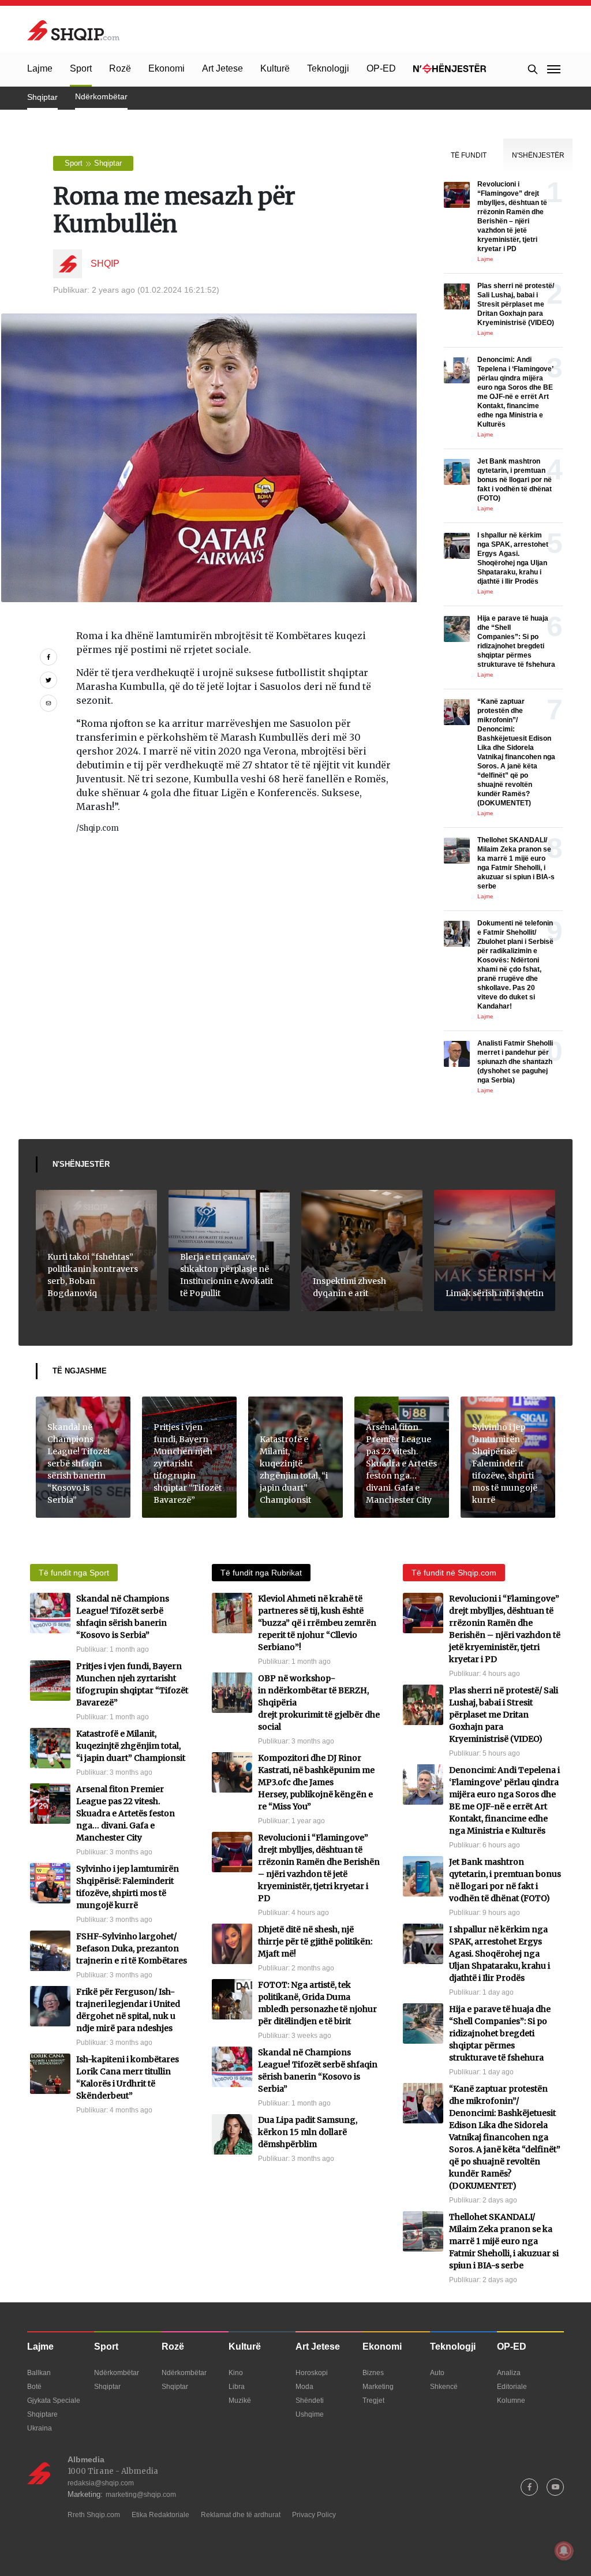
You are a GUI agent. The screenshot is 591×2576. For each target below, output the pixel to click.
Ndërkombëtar (101, 96)
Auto (437, 2373)
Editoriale (512, 2387)
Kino (236, 2373)
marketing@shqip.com (141, 2495)
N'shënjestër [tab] (538, 155)
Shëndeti (310, 2400)
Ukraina (40, 2428)
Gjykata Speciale (54, 2400)
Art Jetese (222, 68)
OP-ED (381, 68)
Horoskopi (312, 2373)
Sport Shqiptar (93, 163)
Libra (237, 2387)
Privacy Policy (314, 2515)
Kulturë (275, 68)
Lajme (40, 68)
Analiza (509, 2373)
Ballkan (39, 2373)
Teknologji (328, 68)
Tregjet (373, 2400)
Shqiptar (42, 97)
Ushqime (310, 2414)
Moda (304, 2387)
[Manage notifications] (564, 2551)
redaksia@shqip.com (101, 2483)
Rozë (120, 68)
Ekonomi (167, 68)
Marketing (378, 2387)
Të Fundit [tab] (469, 155)
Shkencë (444, 2387)
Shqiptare (42, 2414)
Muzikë (240, 2400)
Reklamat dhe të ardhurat (241, 2515)
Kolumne (511, 2400)
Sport (81, 68)
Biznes (373, 2373)
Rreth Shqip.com (94, 2515)
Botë (34, 2387)
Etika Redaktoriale (160, 2515)
